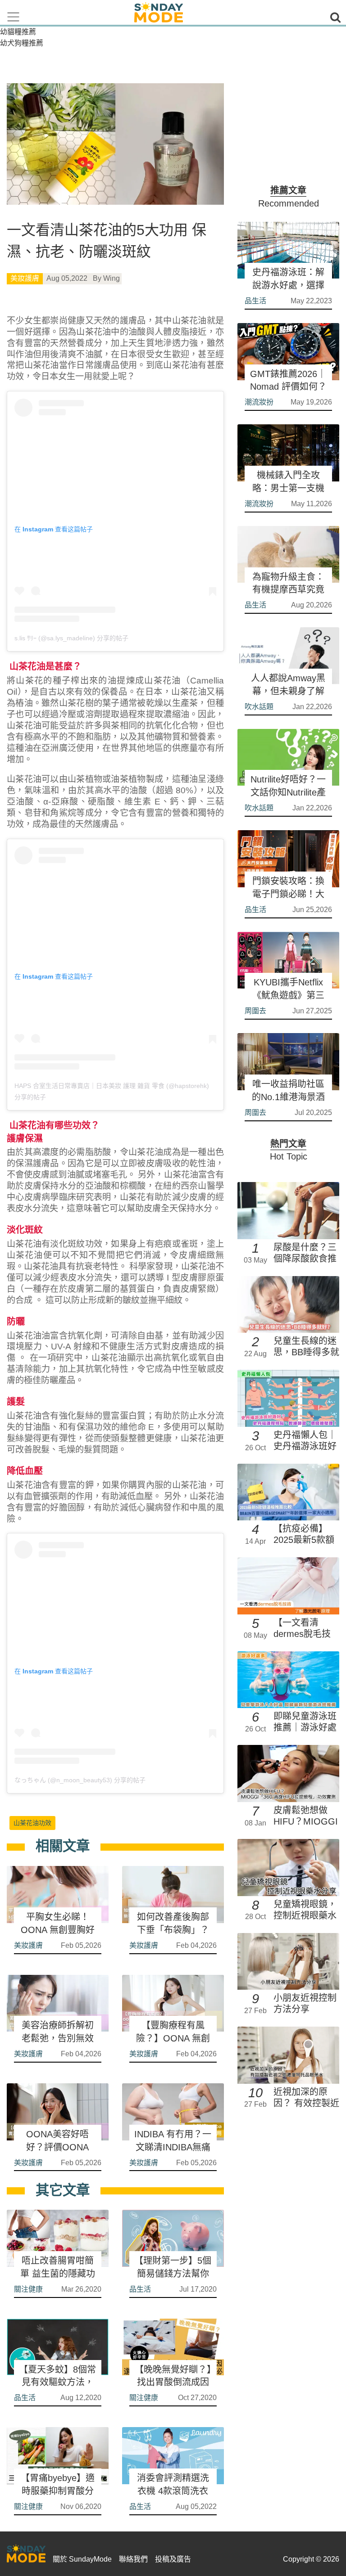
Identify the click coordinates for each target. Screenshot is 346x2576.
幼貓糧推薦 (18, 32)
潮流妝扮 (259, 402)
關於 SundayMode (82, 2559)
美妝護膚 (25, 278)
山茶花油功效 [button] (32, 1823)
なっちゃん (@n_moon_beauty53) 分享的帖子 (80, 1780)
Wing (112, 278)
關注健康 (28, 2289)
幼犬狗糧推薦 (22, 43)
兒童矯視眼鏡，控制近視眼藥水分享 (305, 1915)
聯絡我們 (133, 2559)
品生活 (140, 2289)
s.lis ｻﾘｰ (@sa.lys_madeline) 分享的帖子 (71, 638)
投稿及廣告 (173, 2559)
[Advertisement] (288, 128)
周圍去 (255, 1011)
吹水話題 (259, 707)
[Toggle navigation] (13, 17)
